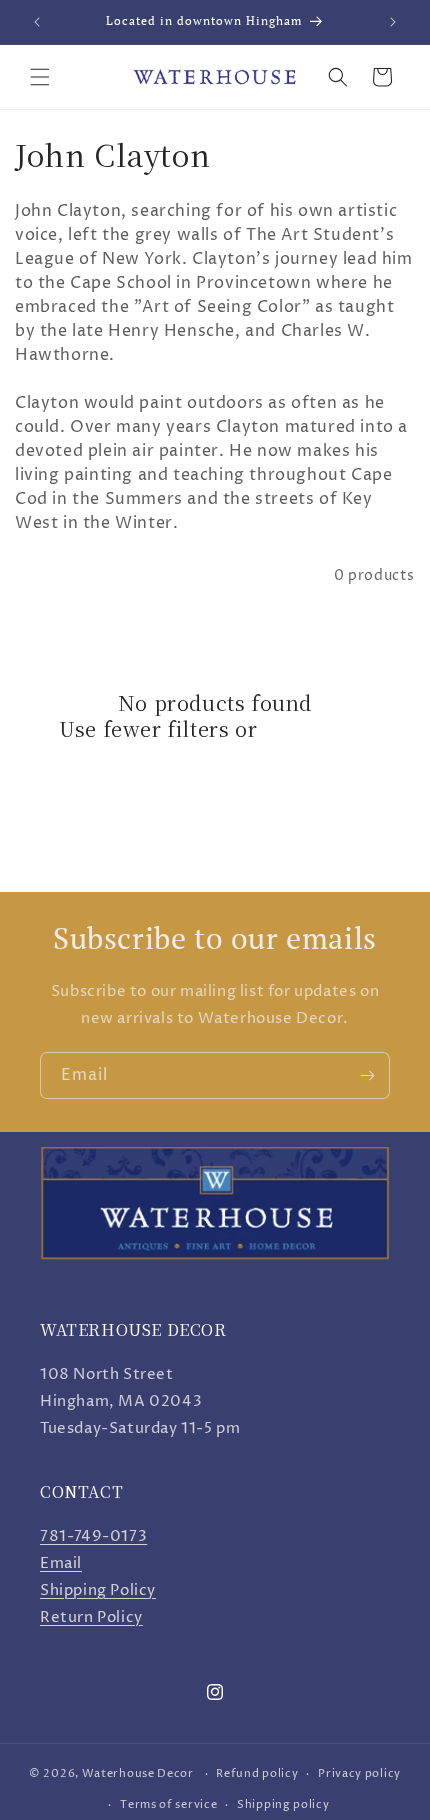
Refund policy (257, 1773)
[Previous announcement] (37, 22)
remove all (317, 729)
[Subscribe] (367, 1075)
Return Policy (91, 1617)
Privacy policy (359, 1773)
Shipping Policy (98, 1590)
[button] (40, 77)
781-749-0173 (93, 1536)
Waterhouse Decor (138, 1773)
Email (61, 1563)
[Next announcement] (393, 22)
